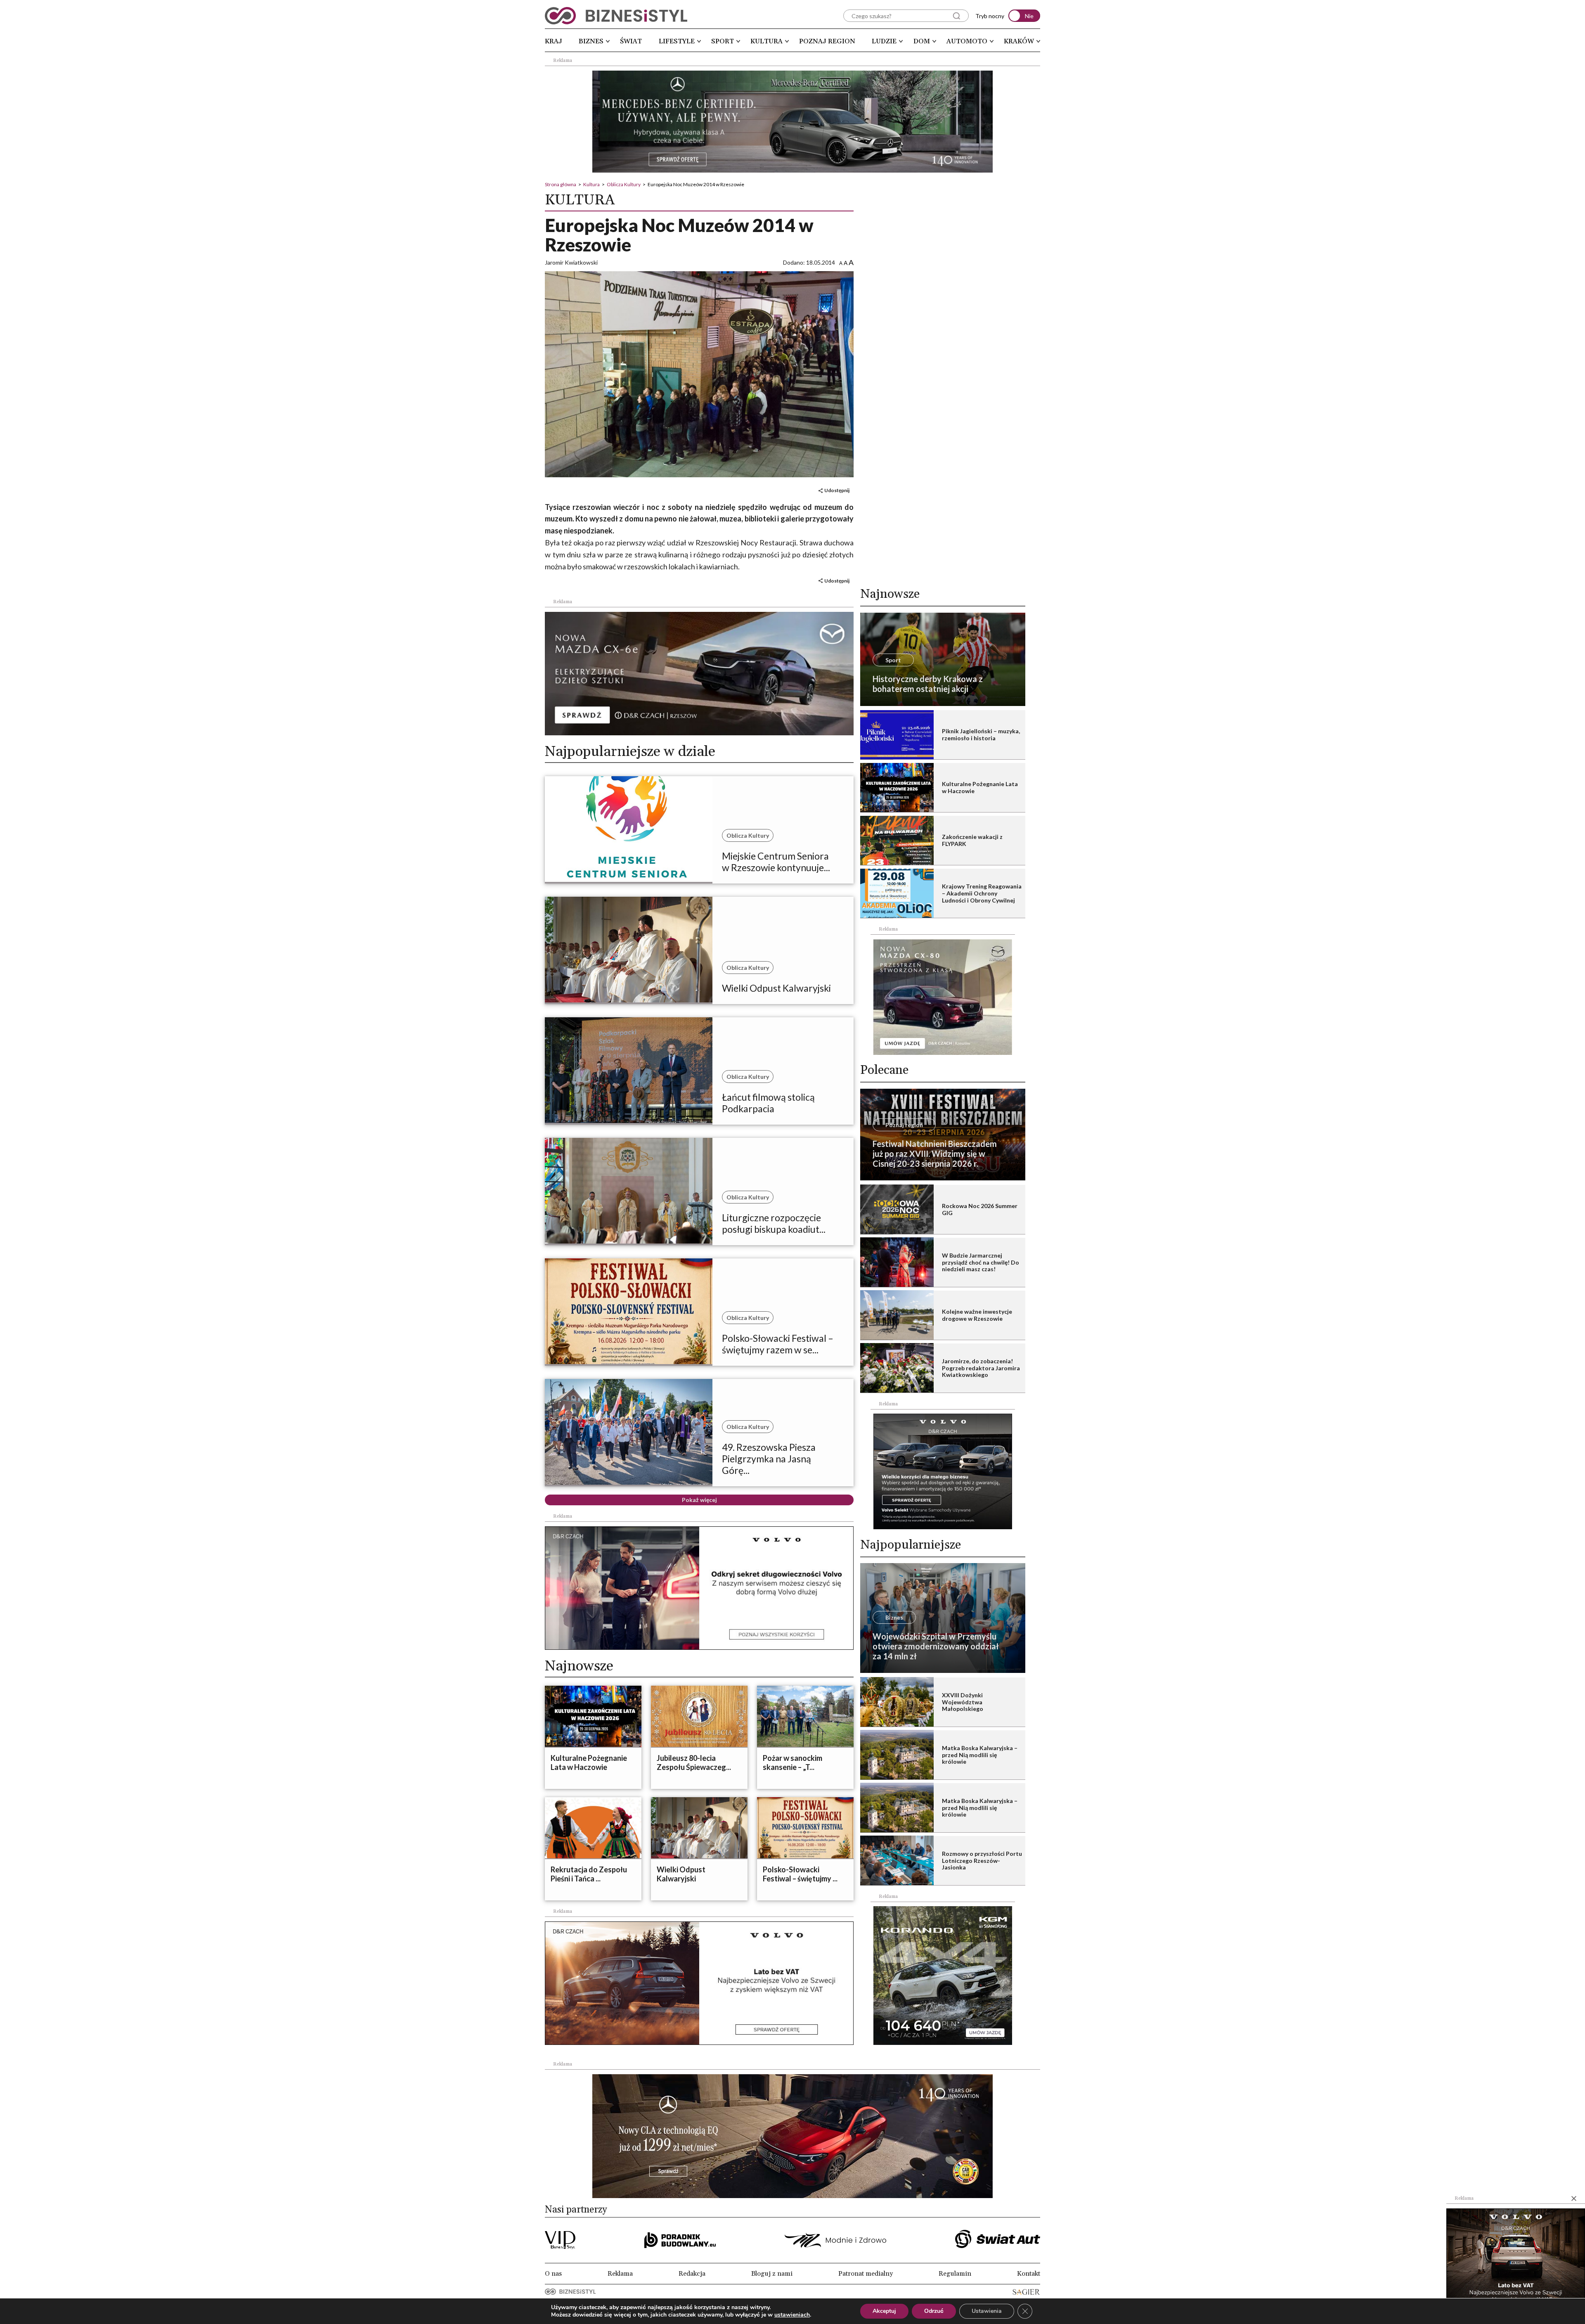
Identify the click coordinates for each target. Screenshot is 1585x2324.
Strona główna (561, 184)
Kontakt (1029, 2274)
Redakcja (692, 2274)
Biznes (591, 41)
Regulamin (955, 2274)
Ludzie (884, 41)
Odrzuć (934, 2311)
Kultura (766, 41)
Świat (631, 41)
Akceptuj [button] (884, 2311)
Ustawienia (987, 2311)
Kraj (554, 41)
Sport (723, 41)
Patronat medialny (866, 2274)
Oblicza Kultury (624, 184)
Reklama (620, 2274)
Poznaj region (827, 41)
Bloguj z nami (772, 2274)
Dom (922, 41)
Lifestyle (677, 41)
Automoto (967, 41)
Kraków (1019, 41)
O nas (553, 2274)
